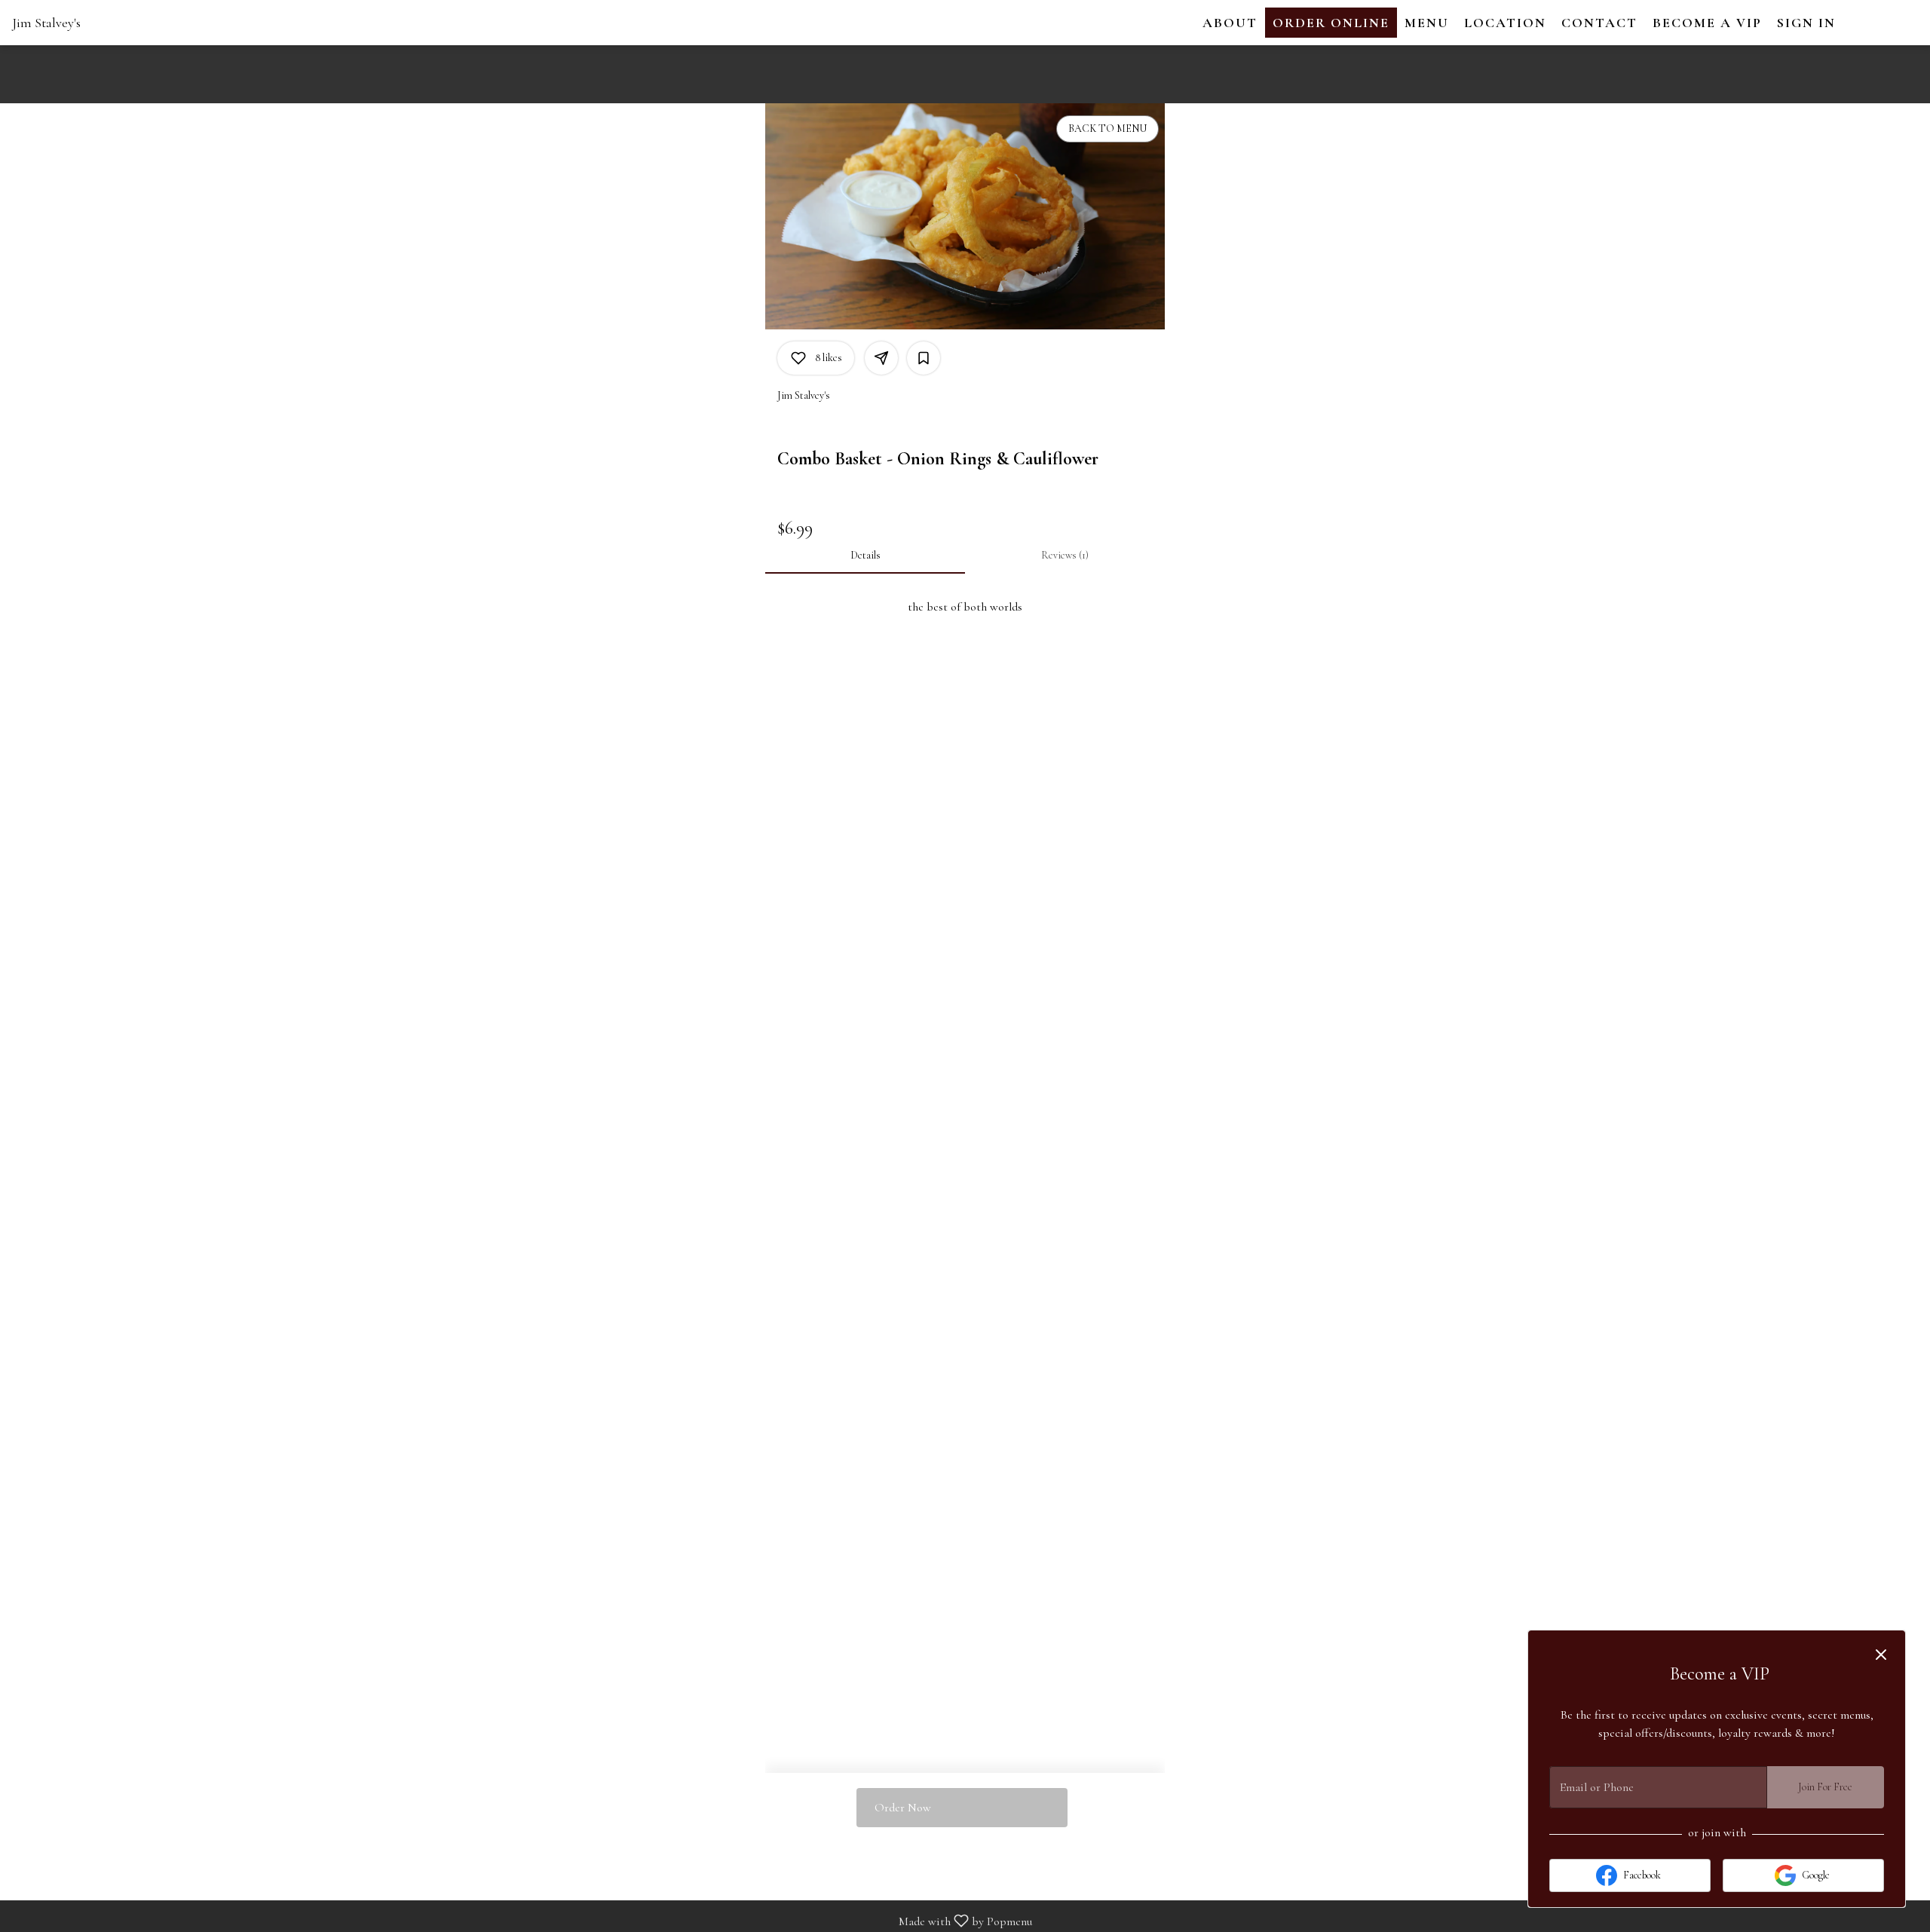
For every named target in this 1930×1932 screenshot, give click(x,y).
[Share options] (881, 358)
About (1230, 23)
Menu (1427, 23)
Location (1505, 23)
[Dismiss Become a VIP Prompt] (1881, 1655)
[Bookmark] (924, 358)
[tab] (865, 556)
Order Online (1331, 23)
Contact (1599, 23)
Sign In (1806, 23)
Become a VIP (1707, 23)
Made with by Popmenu (522, 1920)
